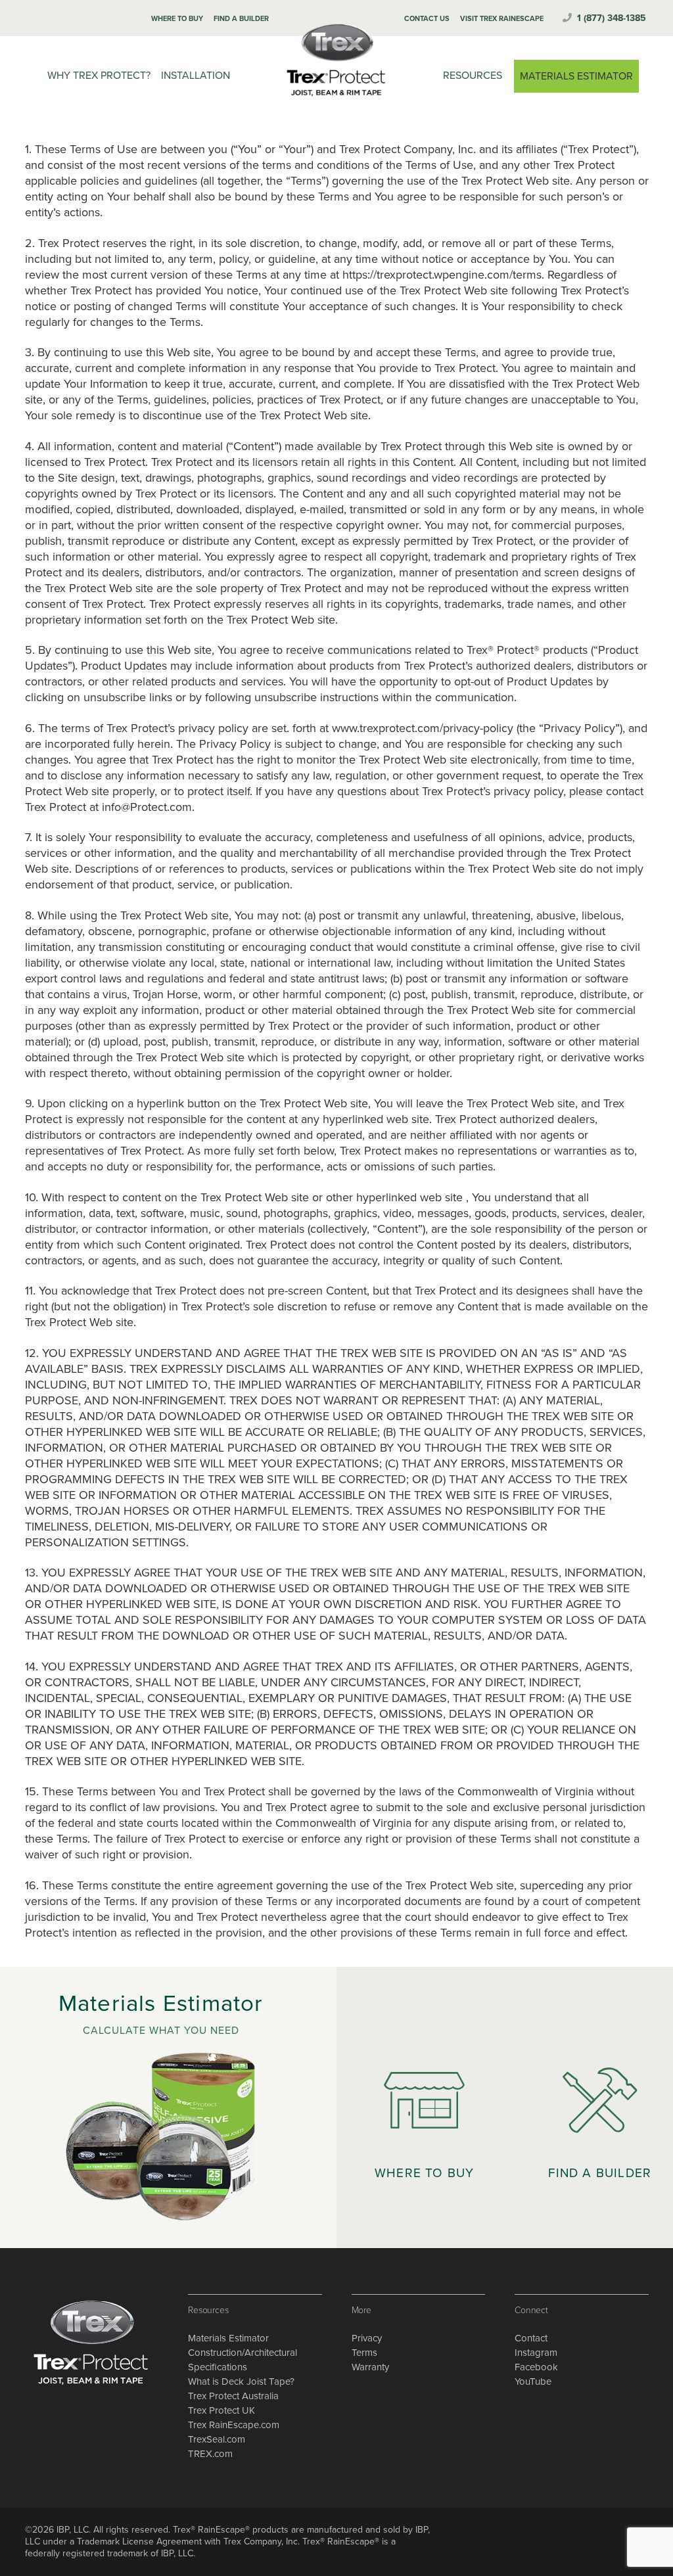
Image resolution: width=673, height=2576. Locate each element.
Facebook (536, 2367)
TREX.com (210, 2454)
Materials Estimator (228, 2338)
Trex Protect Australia (233, 2396)
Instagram (536, 2353)
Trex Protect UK (221, 2410)
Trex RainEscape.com (234, 2425)
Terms (364, 2353)
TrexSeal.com (217, 2439)
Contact (531, 2338)
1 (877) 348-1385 (612, 18)
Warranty (370, 2367)
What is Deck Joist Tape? (241, 2381)
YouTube (533, 2381)
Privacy (367, 2338)
